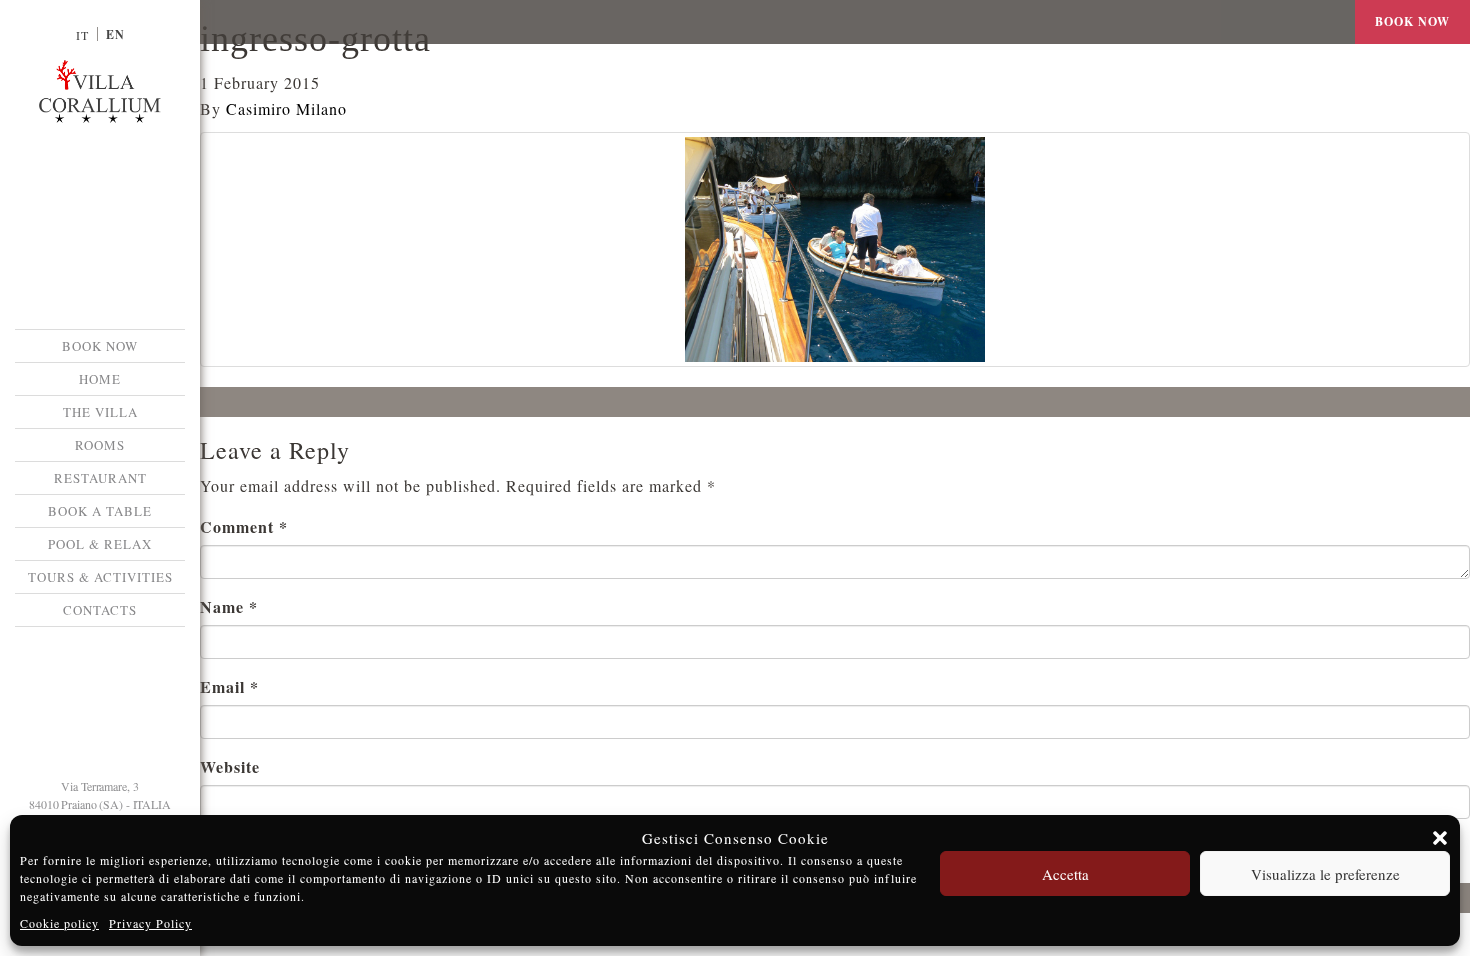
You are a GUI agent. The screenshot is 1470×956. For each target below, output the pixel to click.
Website (230, 766)
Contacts (100, 610)
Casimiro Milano (286, 108)
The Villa (100, 412)
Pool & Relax (100, 544)
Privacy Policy (150, 923)
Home (100, 379)
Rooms (100, 445)
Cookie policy (59, 923)
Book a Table (100, 511)
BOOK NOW (100, 346)
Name (229, 606)
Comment (244, 526)
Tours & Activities (100, 577)
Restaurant (100, 478)
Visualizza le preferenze (1325, 874)
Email (229, 686)
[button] (1440, 838)
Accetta (1065, 874)
